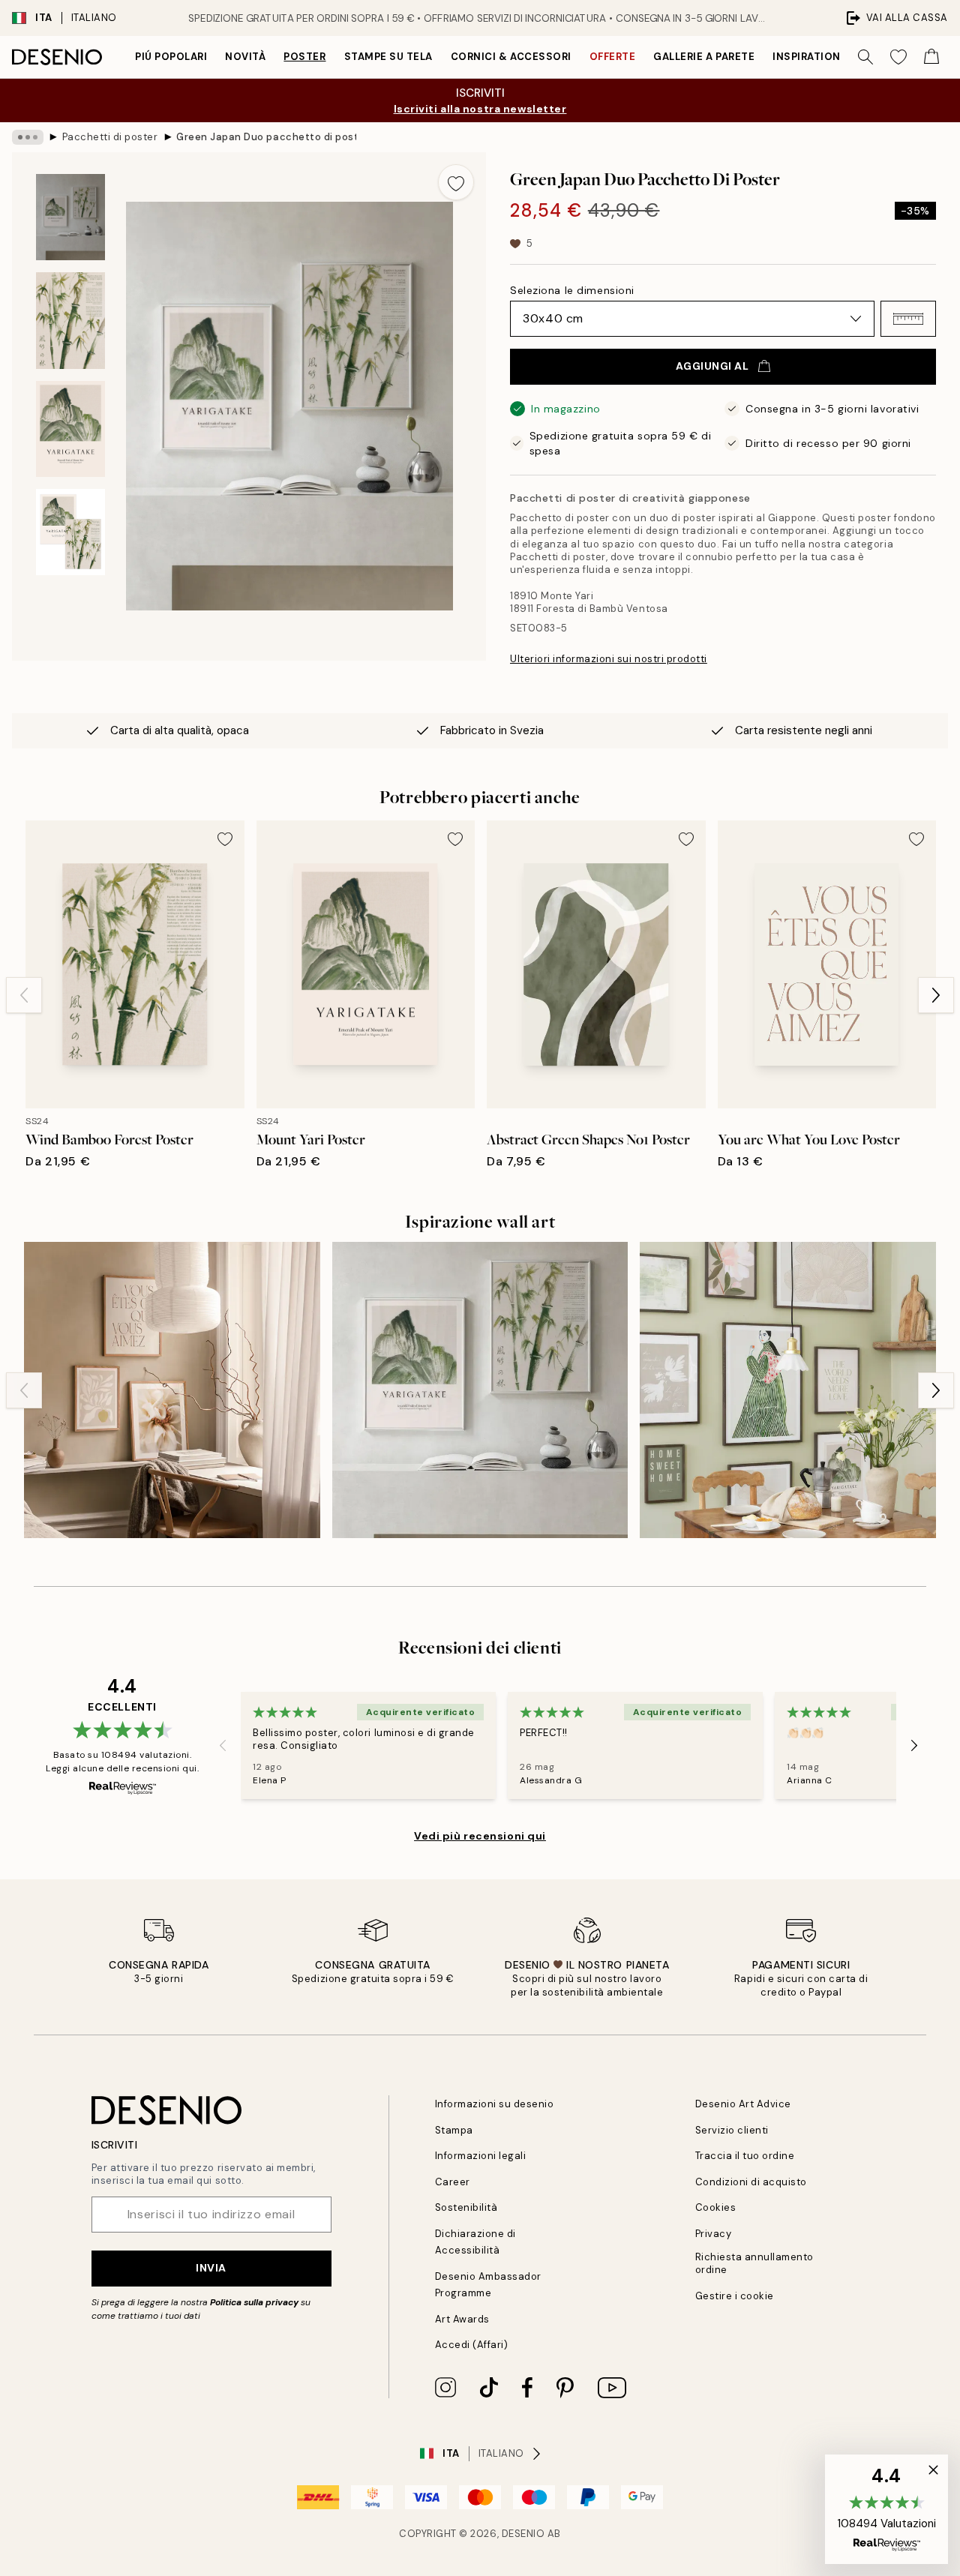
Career (453, 2182)
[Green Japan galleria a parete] (480, 1390)
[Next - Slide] (936, 995)
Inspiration (807, 57)
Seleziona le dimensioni (572, 290)
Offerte (613, 57)
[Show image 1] (70, 217)
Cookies (716, 2207)
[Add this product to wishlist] (456, 182)
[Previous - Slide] (24, 995)
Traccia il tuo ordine (745, 2156)
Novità (245, 57)
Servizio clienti (732, 2130)
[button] (908, 319)
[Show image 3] (70, 429)
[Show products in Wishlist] (898, 57)
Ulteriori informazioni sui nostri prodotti (609, 659)
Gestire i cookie (735, 2296)
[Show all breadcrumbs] (28, 137)
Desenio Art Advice (743, 2104)
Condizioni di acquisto (751, 2182)
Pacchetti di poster (110, 137)
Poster (304, 57)
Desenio (523, 2534)
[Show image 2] (70, 321)
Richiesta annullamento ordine (754, 2263)
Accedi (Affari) (472, 2345)
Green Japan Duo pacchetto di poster (266, 137)
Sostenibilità (466, 2207)
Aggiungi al (712, 366)
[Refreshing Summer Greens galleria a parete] (788, 1390)
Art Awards (462, 2319)
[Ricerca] (865, 57)
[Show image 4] (70, 532)
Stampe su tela (388, 57)
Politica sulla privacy (255, 2302)
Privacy (714, 2234)
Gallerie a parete (704, 57)
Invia (211, 2268)
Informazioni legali (481, 2156)
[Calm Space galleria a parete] (172, 1390)
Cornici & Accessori (511, 57)
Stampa (454, 2130)
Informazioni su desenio (495, 2104)
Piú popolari (171, 57)
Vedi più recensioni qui (480, 1836)
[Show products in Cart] (931, 57)
